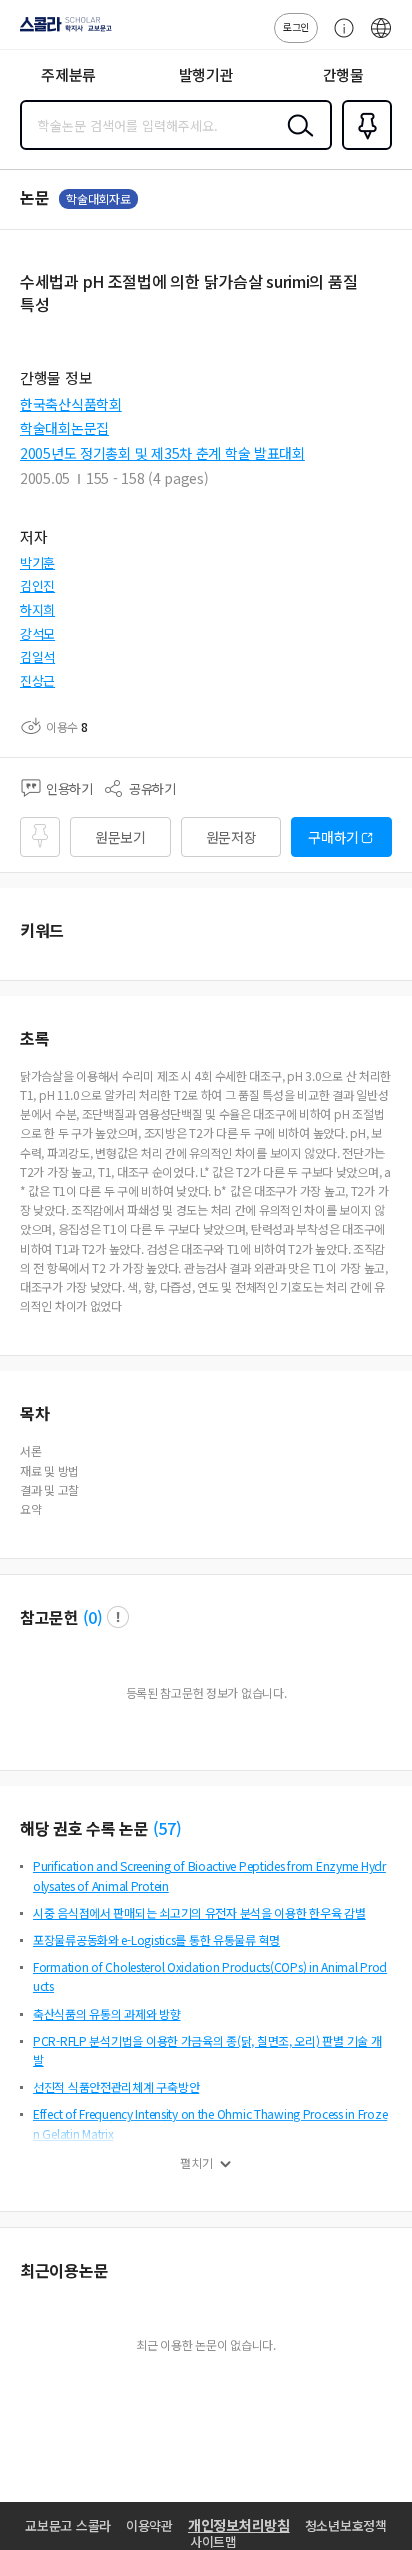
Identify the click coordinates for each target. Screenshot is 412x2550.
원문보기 (120, 837)
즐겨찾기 (363, 148)
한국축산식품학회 (71, 404)
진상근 (37, 680)
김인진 (37, 585)
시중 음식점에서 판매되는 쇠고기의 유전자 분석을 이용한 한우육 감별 (199, 1912)
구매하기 (333, 837)
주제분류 (68, 74)
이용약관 (149, 2525)
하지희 (37, 609)
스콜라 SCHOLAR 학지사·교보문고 (62, 31)
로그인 (296, 26)
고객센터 (339, 38)
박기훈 (37, 562)
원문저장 (231, 837)
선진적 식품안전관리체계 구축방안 (116, 2086)
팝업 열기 (118, 1617)
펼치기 (196, 2163)
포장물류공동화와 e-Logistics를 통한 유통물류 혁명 (156, 1939)
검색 (296, 141)
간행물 (343, 74)
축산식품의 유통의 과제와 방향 (107, 2013)
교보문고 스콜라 (68, 2525)
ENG (381, 38)
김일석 (37, 656)
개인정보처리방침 (239, 2525)
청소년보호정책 (346, 2525)
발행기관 (206, 74)
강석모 (37, 633)
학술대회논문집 (64, 428)
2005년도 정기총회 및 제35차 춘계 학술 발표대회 (162, 453)
